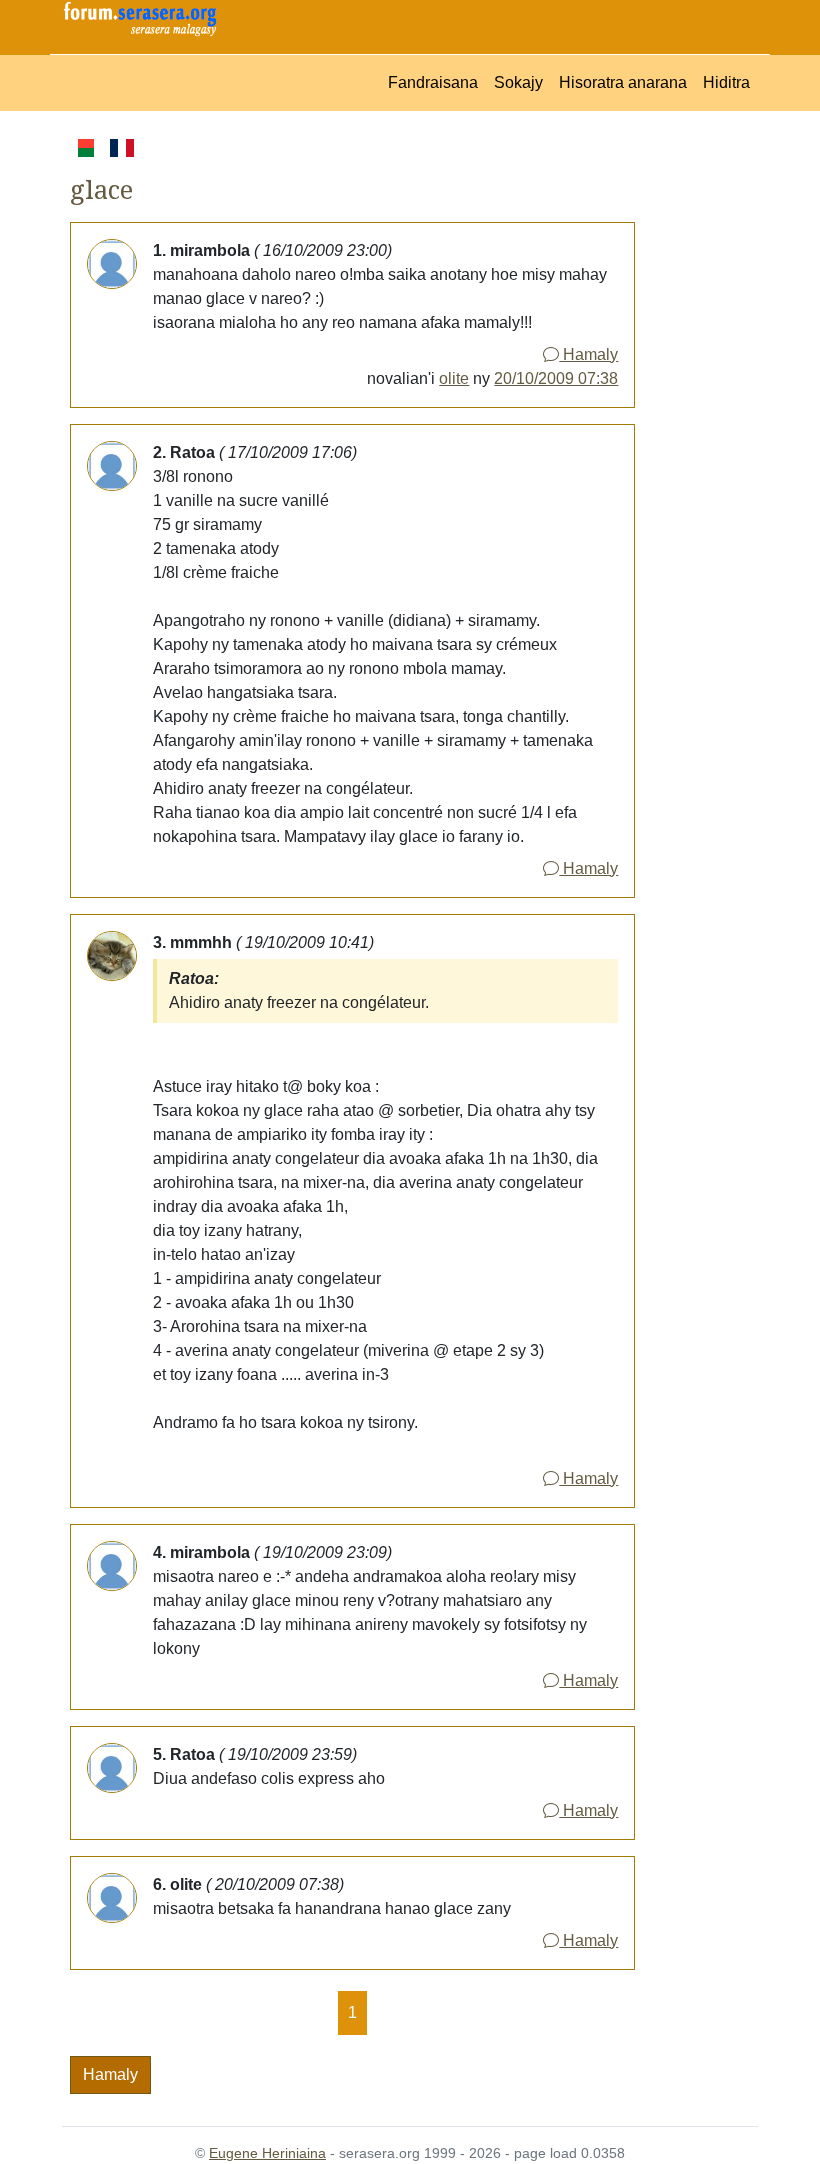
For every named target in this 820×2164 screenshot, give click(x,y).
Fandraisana (433, 82)
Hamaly (588, 354)
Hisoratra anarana (623, 82)
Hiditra (726, 82)
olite (454, 378)
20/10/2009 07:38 (556, 378)
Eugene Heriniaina (267, 2153)
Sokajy (518, 82)
